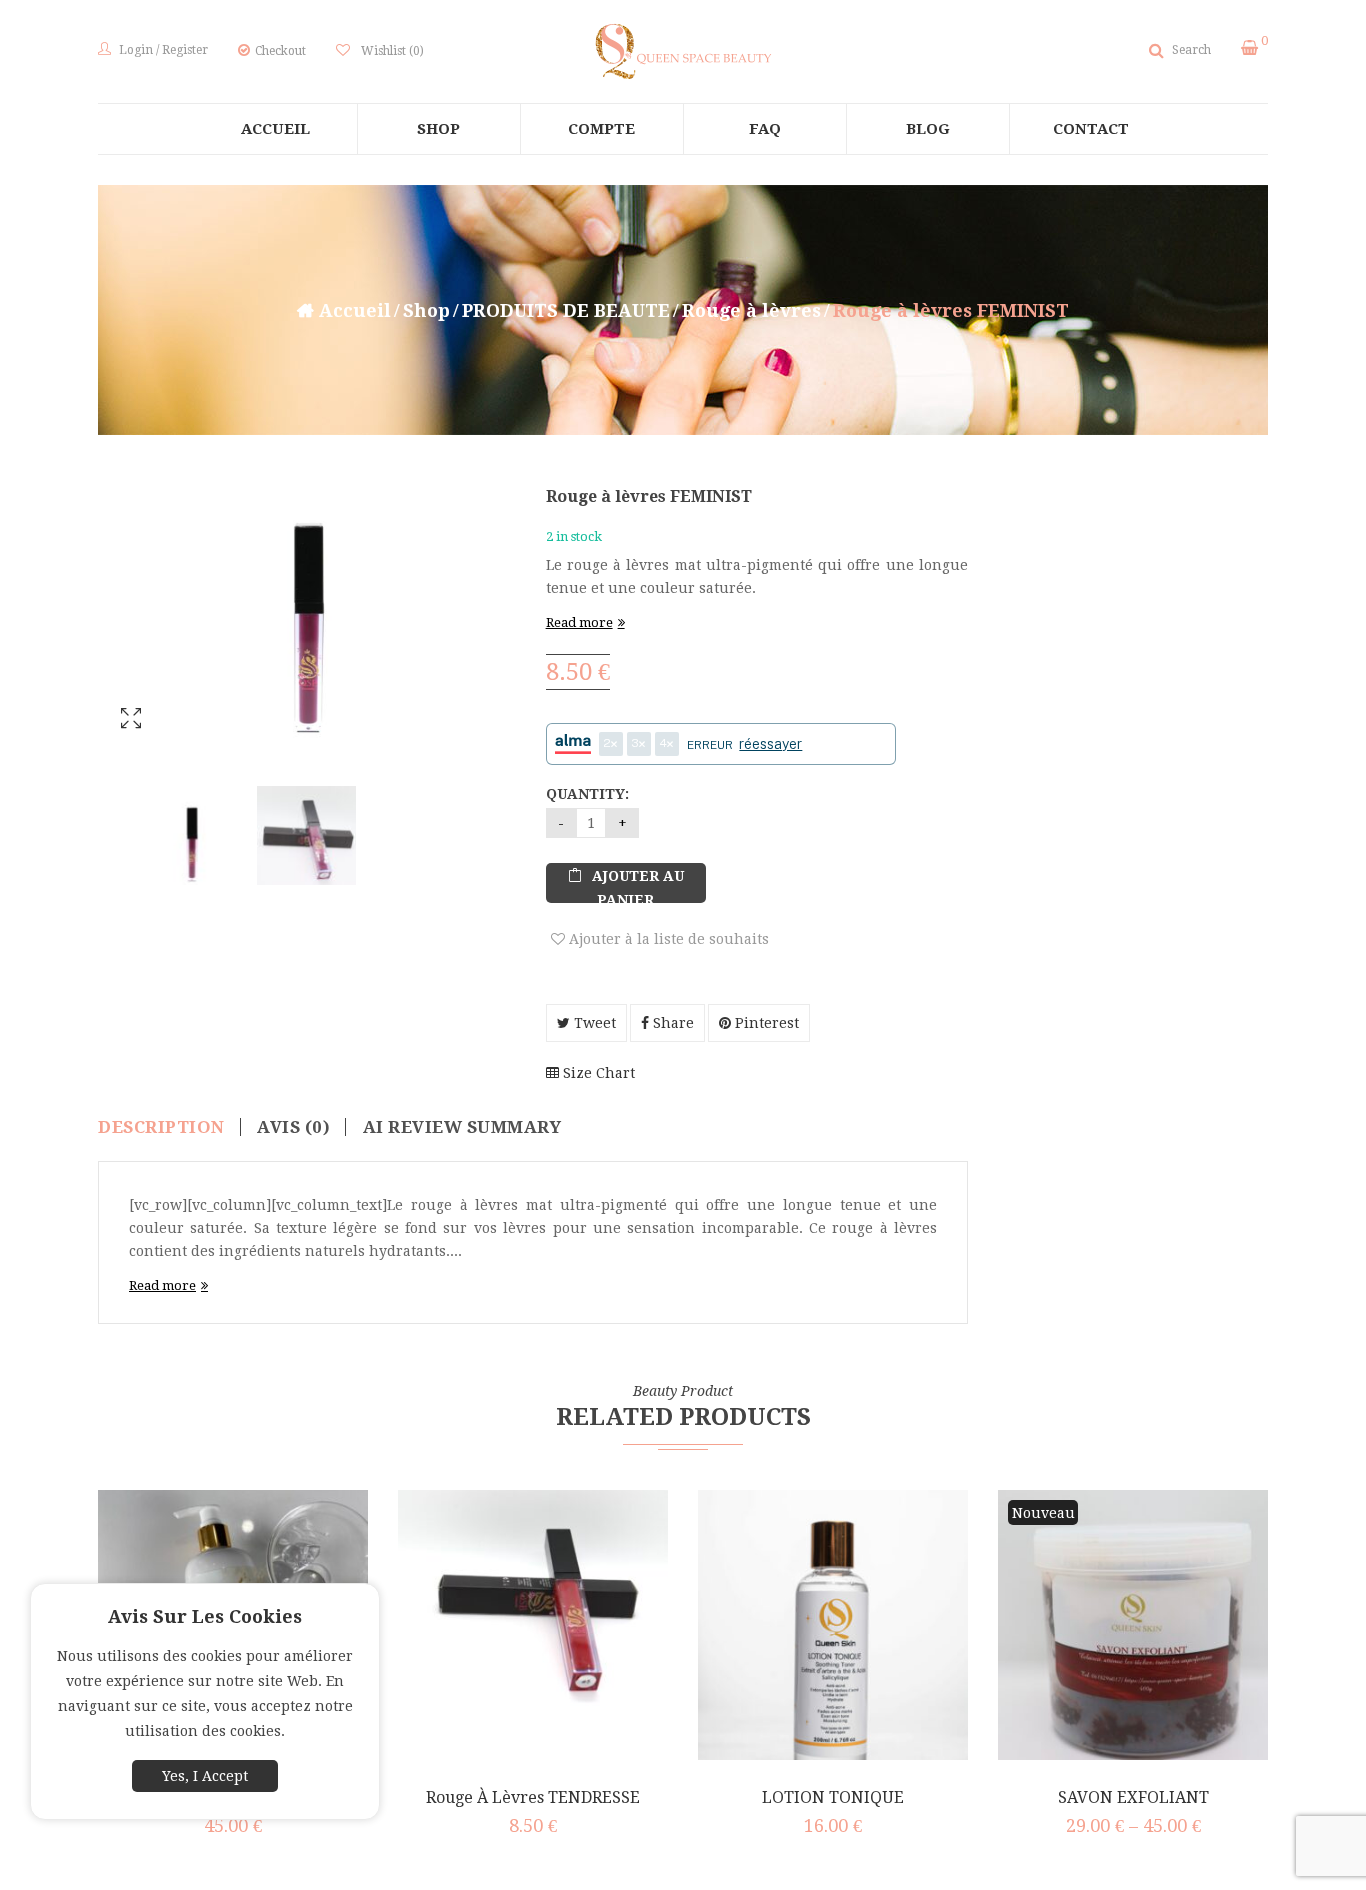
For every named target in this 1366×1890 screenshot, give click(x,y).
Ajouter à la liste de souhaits (667, 939)
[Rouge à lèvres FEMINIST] (191, 835)
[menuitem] (276, 129)
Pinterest (765, 1023)
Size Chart (597, 1073)
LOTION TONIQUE (833, 1797)
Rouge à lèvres (751, 310)
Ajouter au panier (638, 885)
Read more (579, 622)
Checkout (280, 51)
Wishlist (392, 51)
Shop (426, 310)
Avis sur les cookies (205, 1616)
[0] (1249, 48)
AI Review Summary (462, 1127)
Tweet (593, 1023)
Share (671, 1023)
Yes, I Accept (205, 1776)
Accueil (355, 310)
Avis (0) (293, 1127)
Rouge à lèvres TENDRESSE (533, 1797)
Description (161, 1127)
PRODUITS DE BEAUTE (566, 310)
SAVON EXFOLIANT (1133, 1797)
